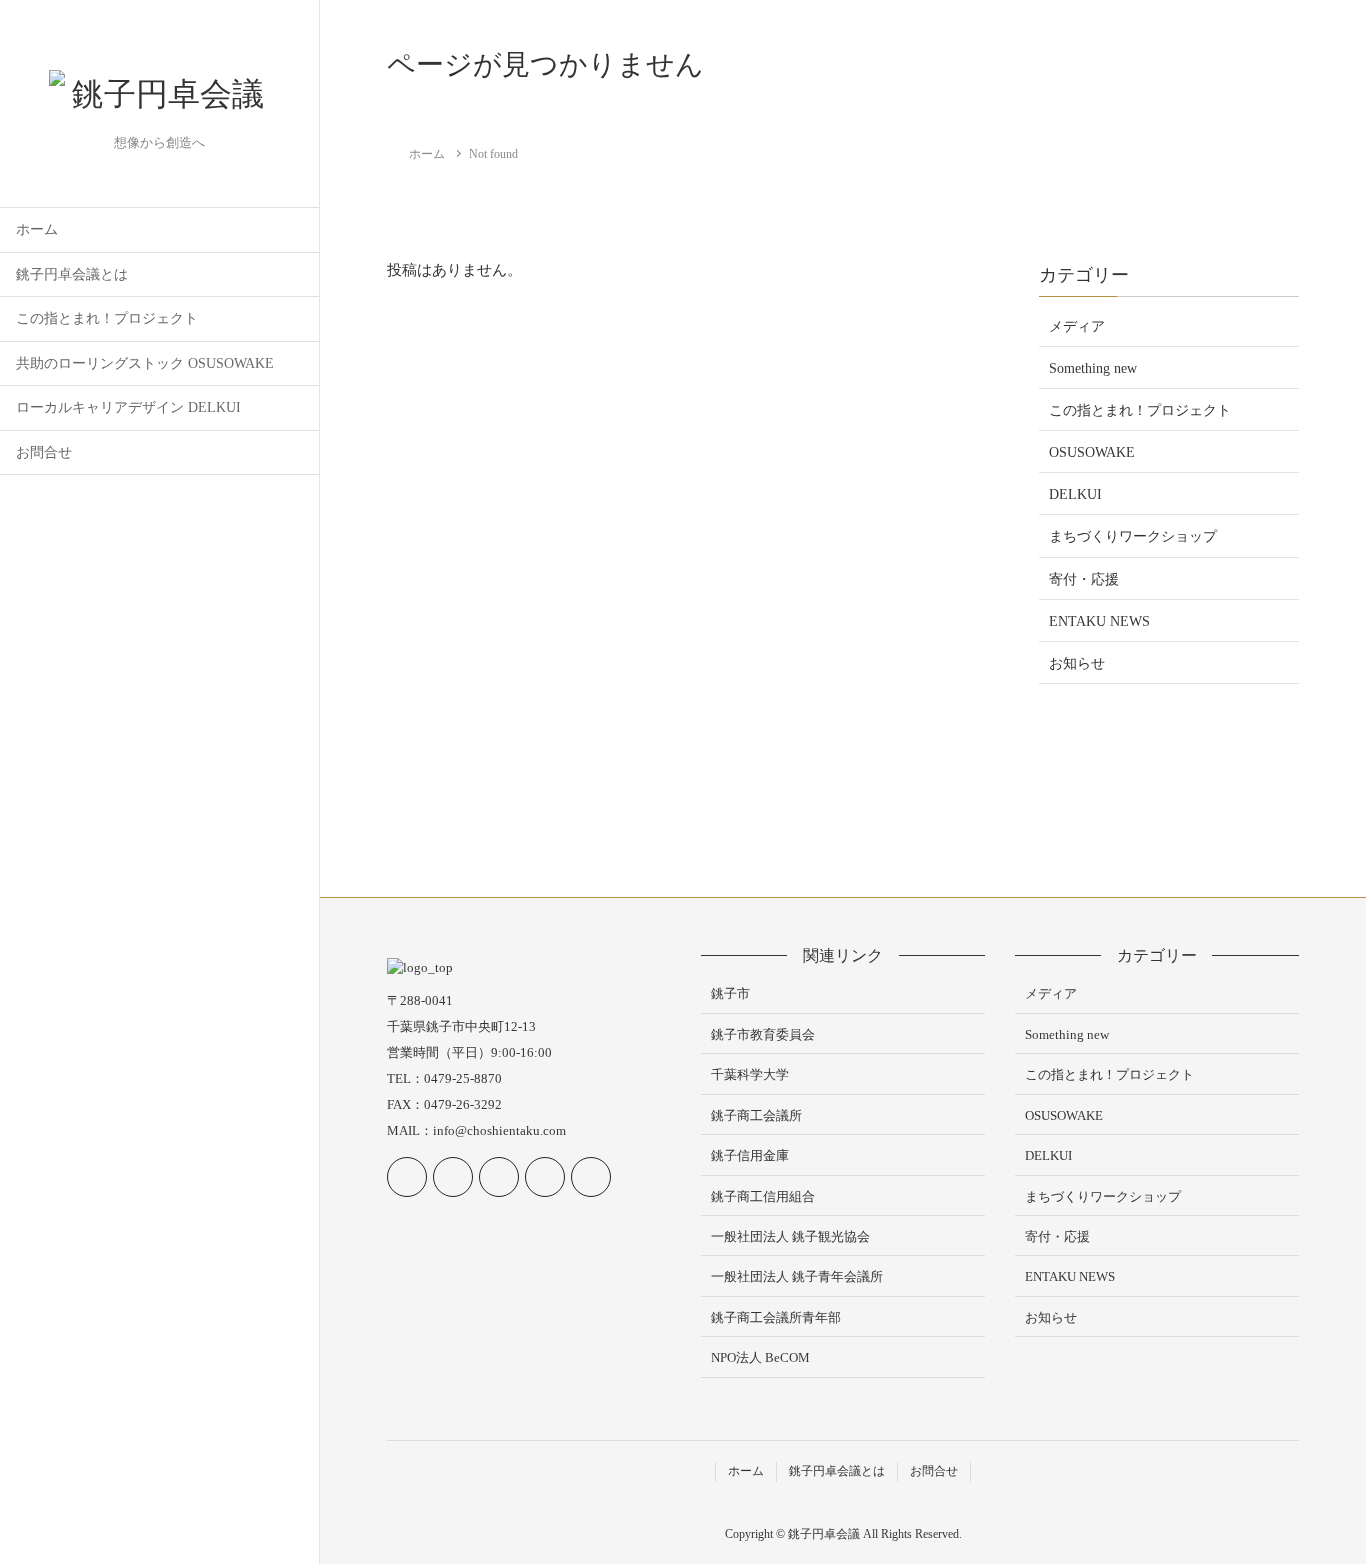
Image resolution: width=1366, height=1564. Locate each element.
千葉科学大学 (750, 1074)
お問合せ (44, 452)
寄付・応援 (1084, 579)
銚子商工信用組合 (763, 1196)
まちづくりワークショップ (1133, 536)
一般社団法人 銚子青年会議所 (797, 1276)
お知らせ (1077, 663)
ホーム (37, 229)
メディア (1077, 326)
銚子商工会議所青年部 (776, 1317)
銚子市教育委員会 (763, 1034)
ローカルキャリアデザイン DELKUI (128, 407)
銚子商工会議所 (756, 1115)
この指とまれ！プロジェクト (107, 318)
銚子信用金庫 (750, 1155)
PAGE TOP (1318, 1499)
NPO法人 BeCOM (760, 1357)
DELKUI (1075, 494)
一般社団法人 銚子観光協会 (790, 1236)
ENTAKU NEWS (1099, 621)
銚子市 (730, 993)
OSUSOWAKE (1092, 452)
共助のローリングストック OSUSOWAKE (145, 363)
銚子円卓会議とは (72, 274)
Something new (1093, 368)
